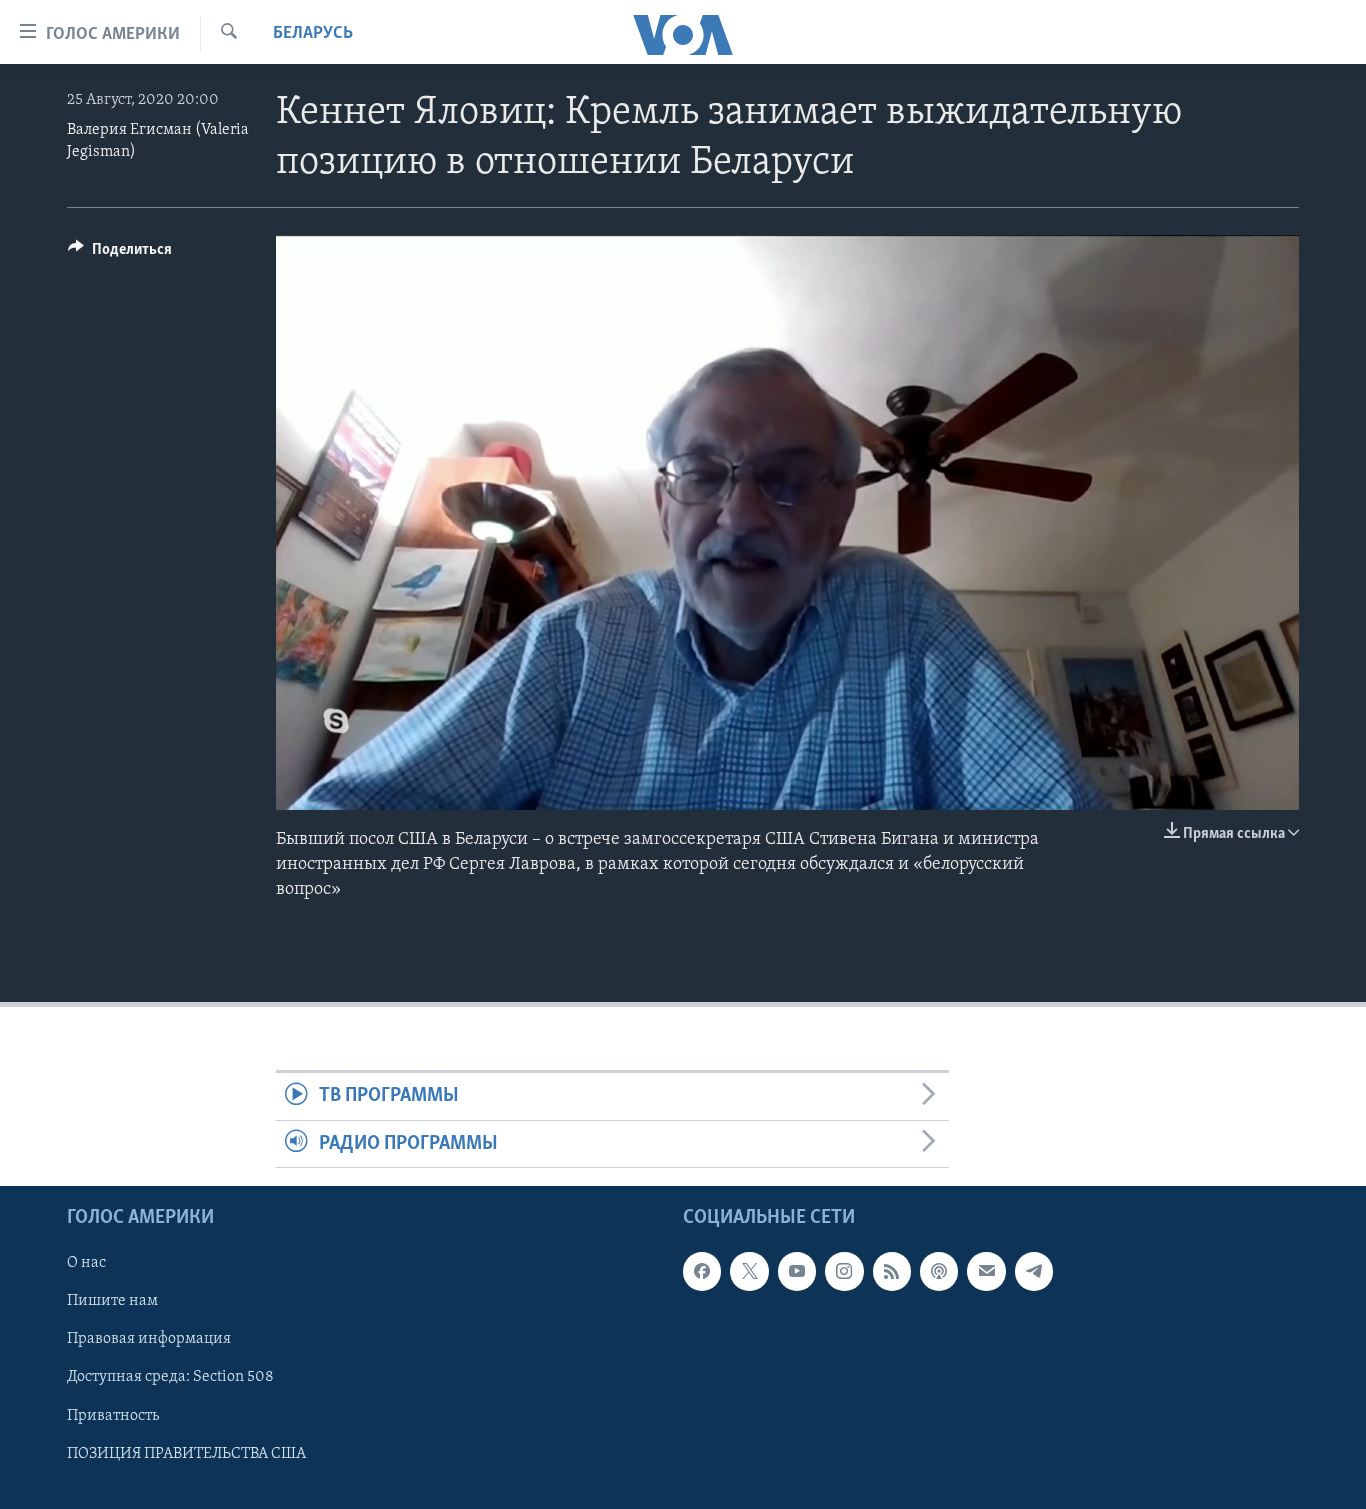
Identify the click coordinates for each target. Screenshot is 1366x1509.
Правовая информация (149, 1340)
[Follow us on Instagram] (844, 1271)
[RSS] (892, 1271)
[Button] (120, 254)
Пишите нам (112, 1302)
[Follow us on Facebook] (702, 1271)
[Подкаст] (939, 1271)
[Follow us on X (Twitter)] (749, 1271)
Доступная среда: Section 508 (170, 1378)
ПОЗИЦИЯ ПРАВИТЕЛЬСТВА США (186, 1454)
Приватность (113, 1416)
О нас (86, 1263)
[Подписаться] (986, 1271)
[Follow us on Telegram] (1034, 1271)
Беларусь (313, 34)
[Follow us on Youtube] (797, 1271)
